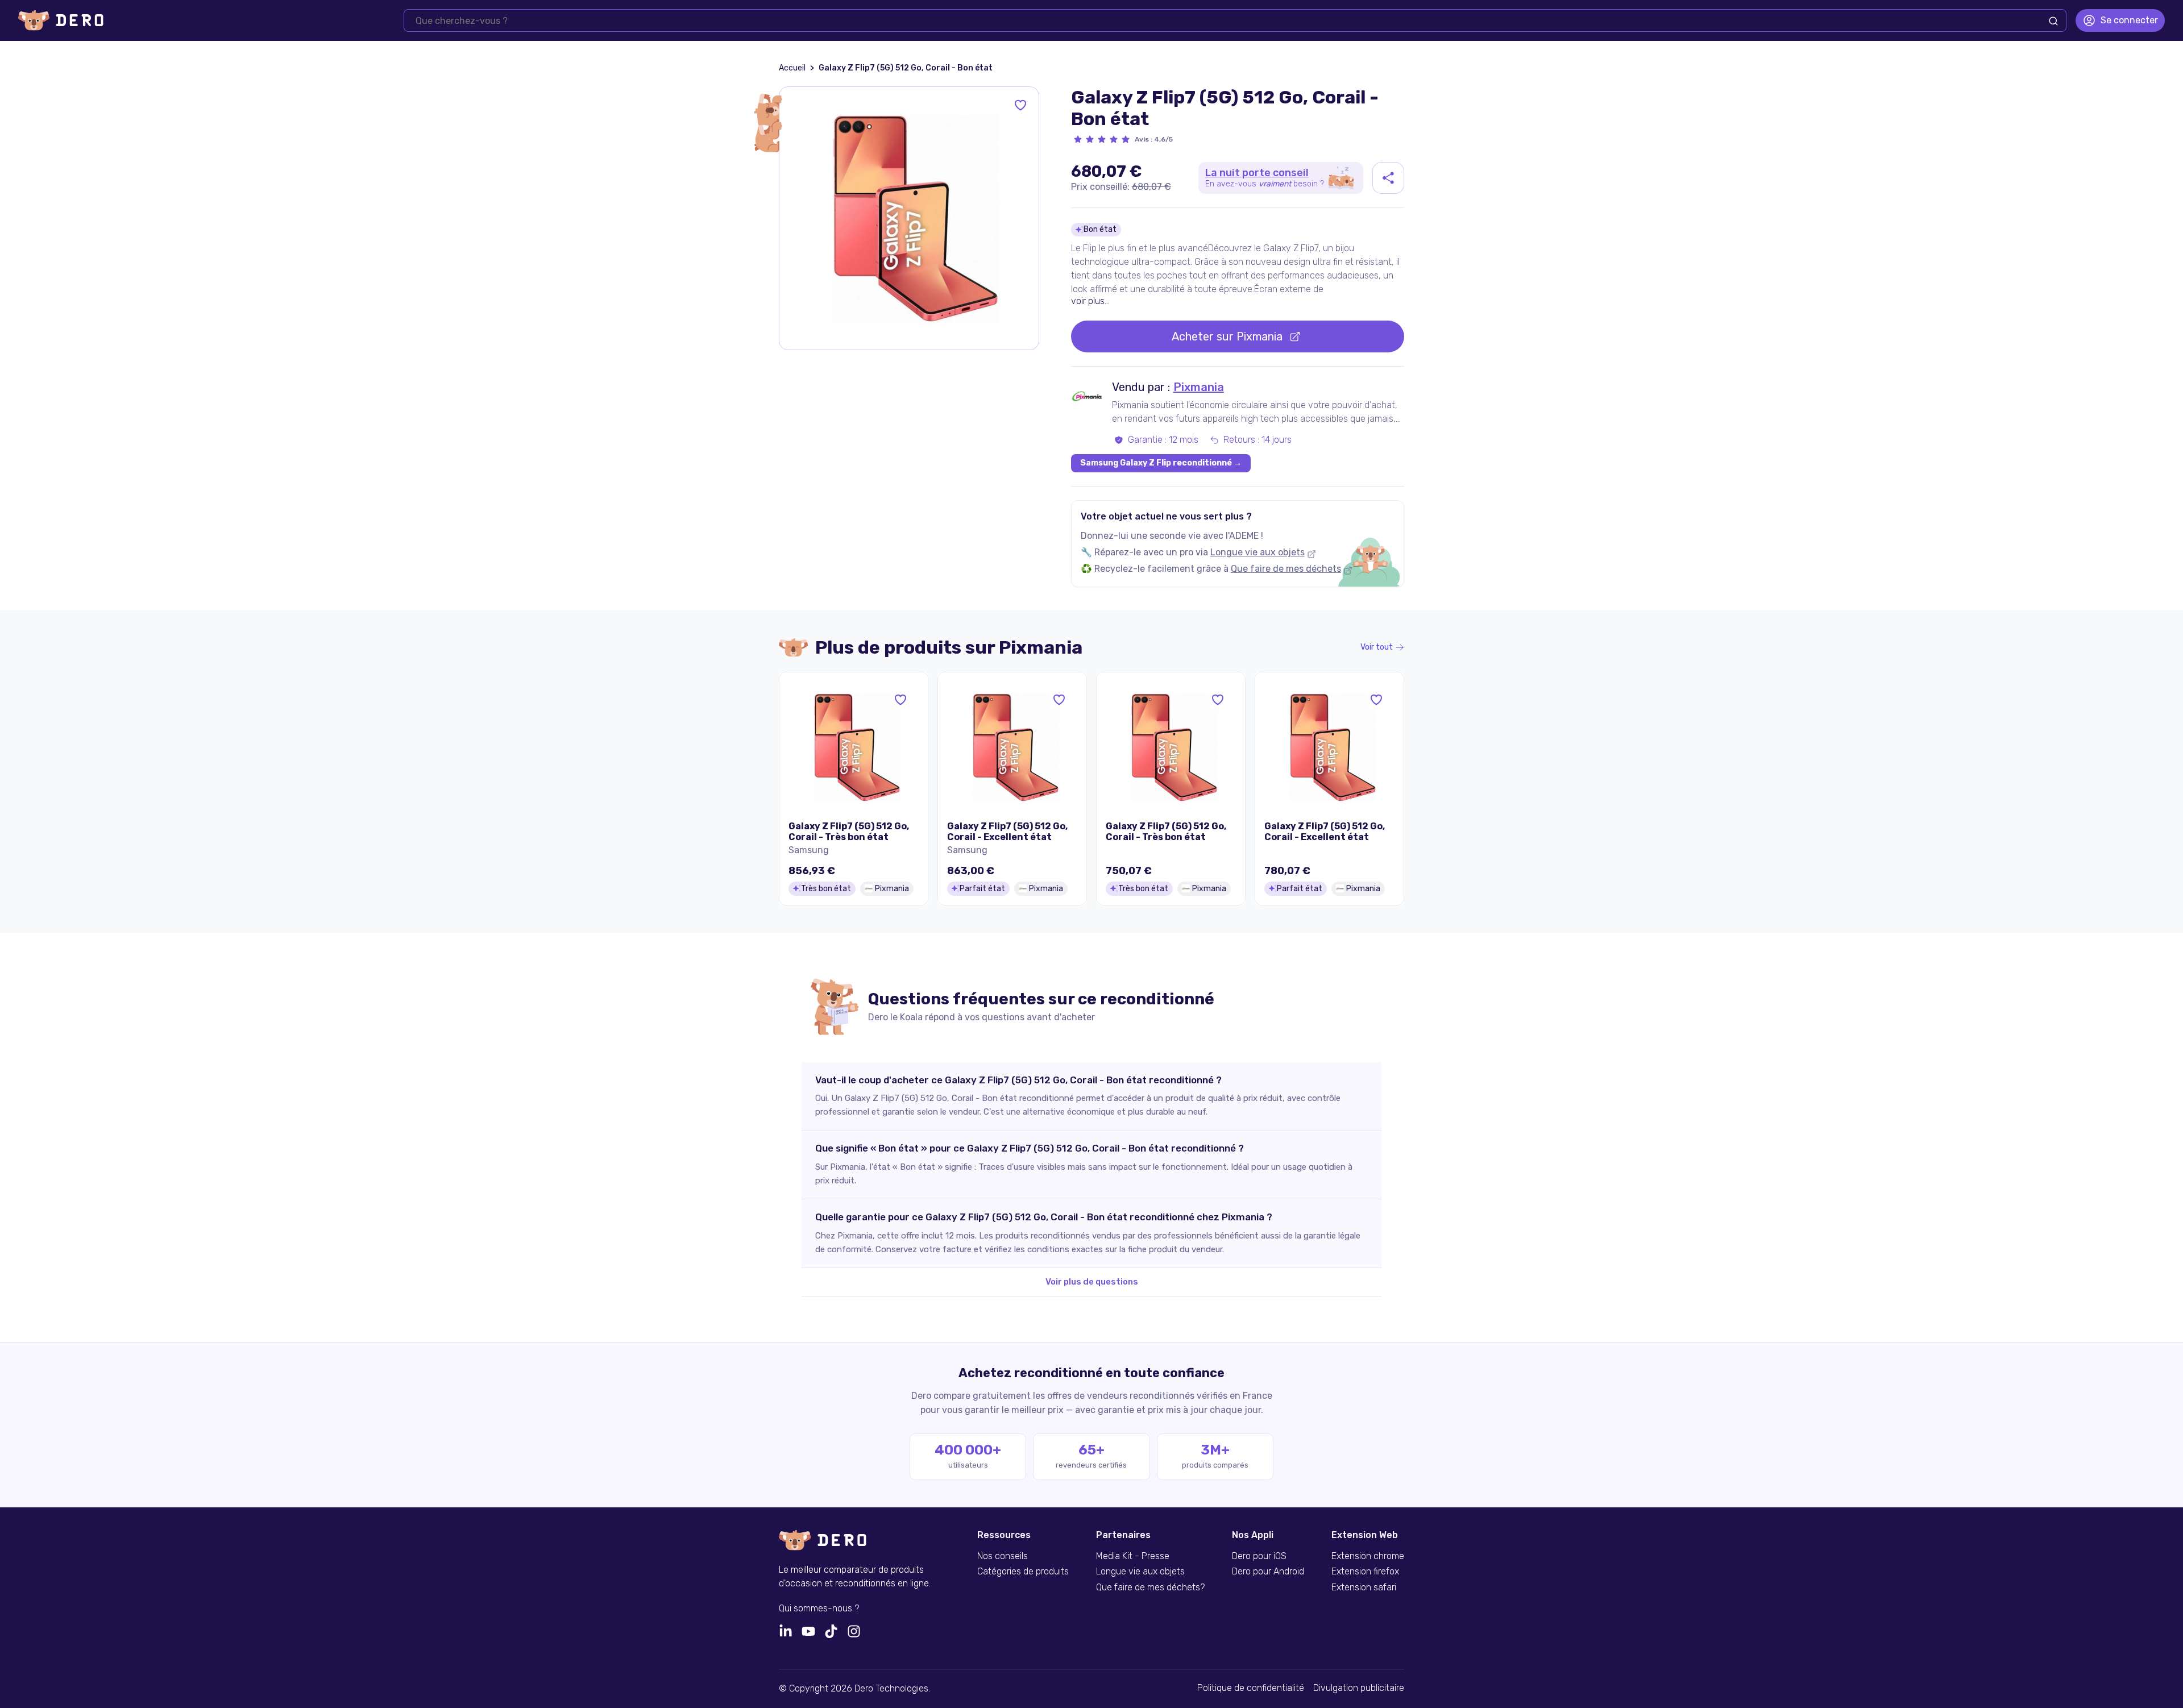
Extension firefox (1365, 1572)
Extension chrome (1368, 1556)
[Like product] (1020, 105)
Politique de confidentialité (1251, 1688)
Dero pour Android (1268, 1572)
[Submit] (2053, 21)
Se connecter (2129, 20)
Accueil (792, 68)
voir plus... (1090, 301)
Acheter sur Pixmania (1227, 336)
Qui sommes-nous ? (819, 1609)
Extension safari (1364, 1588)
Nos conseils (1003, 1556)
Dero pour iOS (1259, 1556)
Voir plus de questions (1092, 1282)
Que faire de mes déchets (1286, 569)
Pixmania (1199, 387)
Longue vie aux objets (1257, 552)
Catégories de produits (1023, 1572)
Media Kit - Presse (1133, 1556)
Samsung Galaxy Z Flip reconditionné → (1161, 463)
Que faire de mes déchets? (1150, 1588)
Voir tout (1377, 647)
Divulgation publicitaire (1359, 1688)
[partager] (1388, 178)
